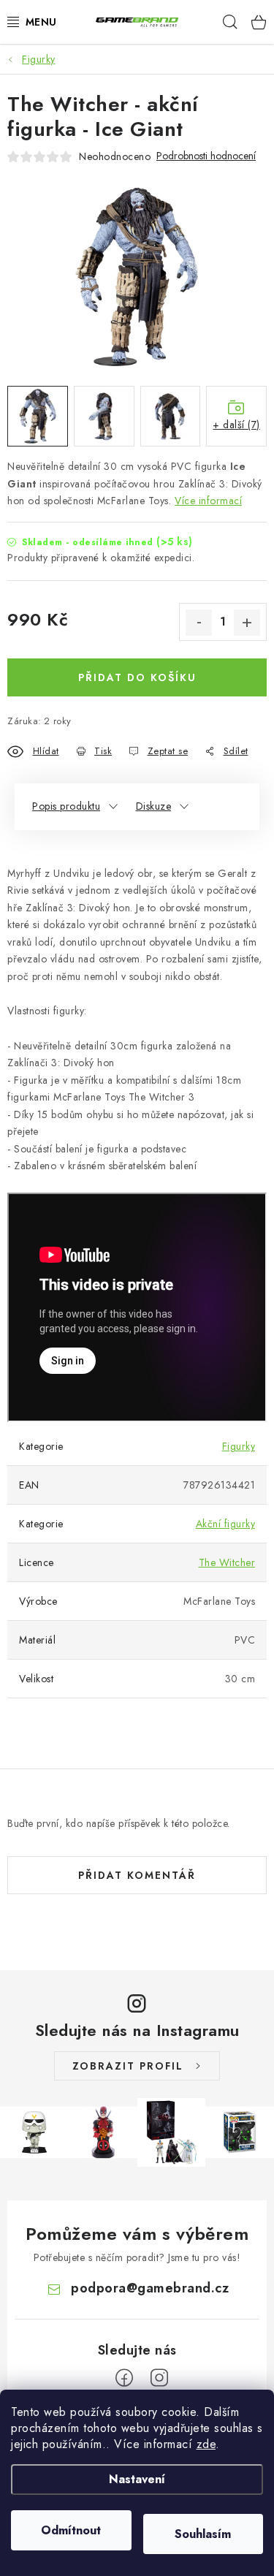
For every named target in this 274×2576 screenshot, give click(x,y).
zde (206, 2444)
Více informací (208, 501)
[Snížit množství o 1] (199, 623)
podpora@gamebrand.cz (150, 2288)
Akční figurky (226, 1524)
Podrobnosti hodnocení (206, 156)
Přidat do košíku (137, 677)
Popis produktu (66, 806)
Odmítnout (71, 2530)
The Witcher (227, 1562)
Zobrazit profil (128, 2066)
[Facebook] (124, 2378)
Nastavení (137, 2479)
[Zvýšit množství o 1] (247, 623)
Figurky (239, 1446)
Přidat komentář (137, 1875)
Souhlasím (203, 2534)
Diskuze (154, 806)
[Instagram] (159, 2378)
